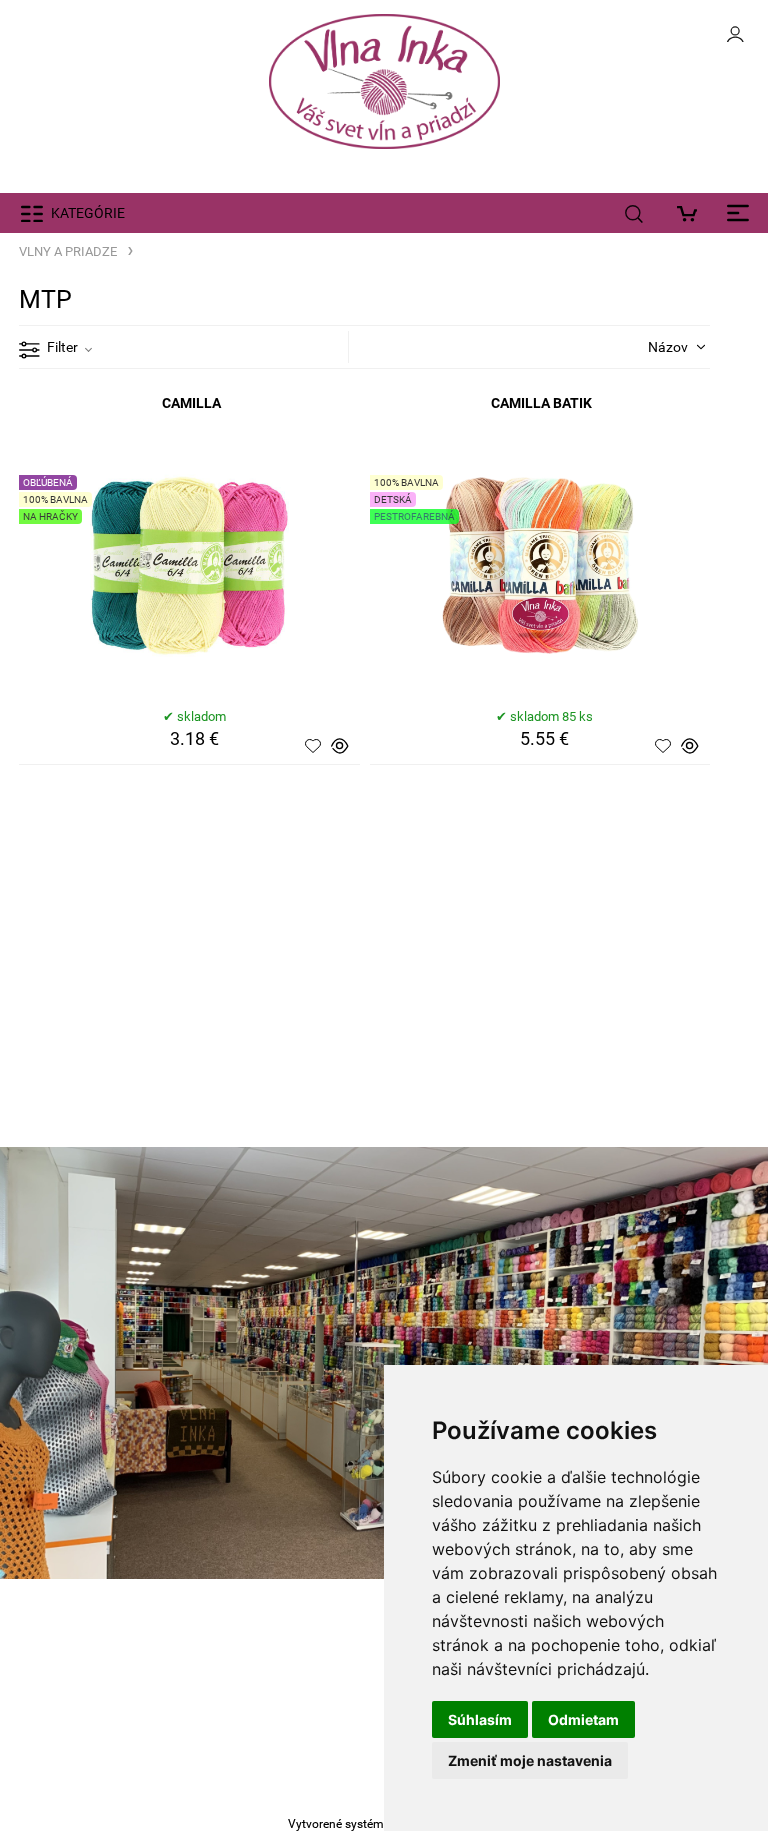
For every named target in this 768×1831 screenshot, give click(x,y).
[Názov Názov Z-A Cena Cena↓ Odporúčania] (652, 346)
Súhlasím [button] (480, 1719)
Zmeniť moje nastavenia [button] (530, 1760)
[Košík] (692, 213)
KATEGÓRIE (88, 213)
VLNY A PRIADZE (68, 251)
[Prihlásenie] (735, 40)
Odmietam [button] (583, 1719)
